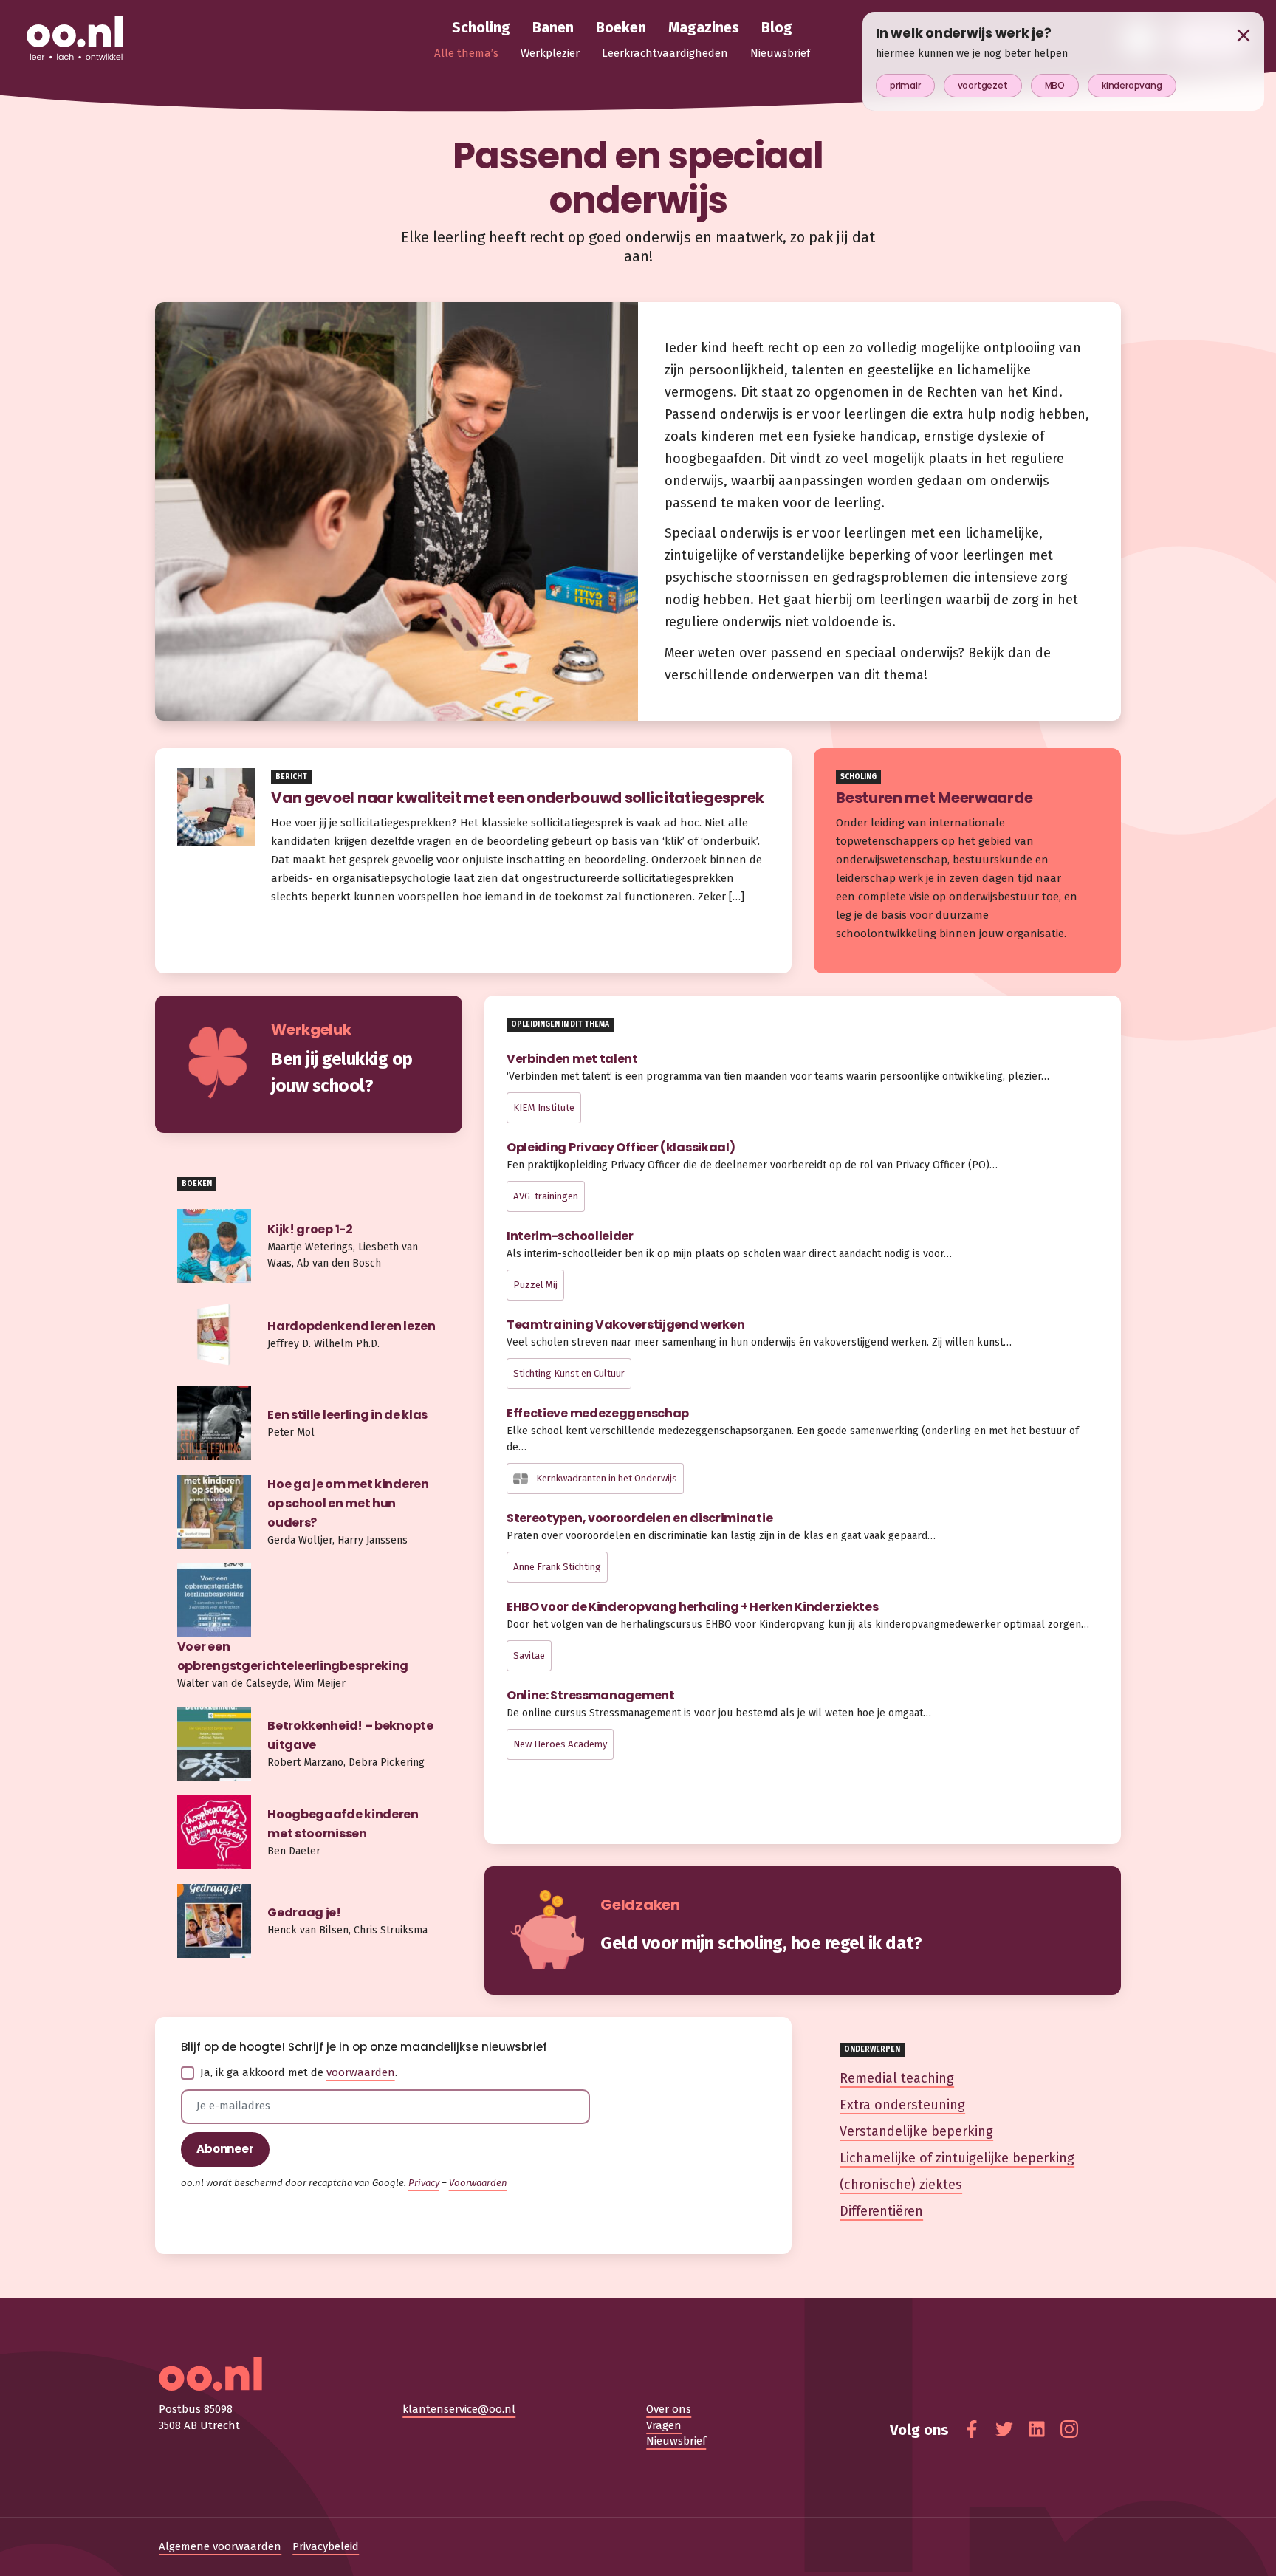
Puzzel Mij (535, 1285)
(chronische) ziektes (901, 2185)
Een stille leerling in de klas (347, 1415)
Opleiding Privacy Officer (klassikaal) (621, 1147)
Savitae (529, 1655)
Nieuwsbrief (676, 2441)
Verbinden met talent (572, 1059)
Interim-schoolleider (570, 1236)
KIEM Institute (544, 1107)
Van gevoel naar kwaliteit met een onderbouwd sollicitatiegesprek (519, 798)
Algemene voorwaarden (220, 2546)
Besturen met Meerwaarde (934, 798)
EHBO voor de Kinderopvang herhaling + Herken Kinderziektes (693, 1607)
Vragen (664, 2425)
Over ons (669, 2409)
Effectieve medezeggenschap (598, 1413)
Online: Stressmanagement (591, 1695)
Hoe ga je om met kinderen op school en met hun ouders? (348, 1503)
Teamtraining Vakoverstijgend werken (626, 1325)
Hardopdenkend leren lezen (351, 1326)
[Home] (75, 39)
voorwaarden (361, 2072)
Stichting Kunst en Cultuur (569, 1373)
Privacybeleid (326, 2546)
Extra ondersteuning (902, 2105)
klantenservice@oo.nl (459, 2409)
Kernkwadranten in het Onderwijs (606, 1478)
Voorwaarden (478, 2183)
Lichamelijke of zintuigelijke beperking (957, 2158)
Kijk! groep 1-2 (310, 1229)
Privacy (424, 2183)
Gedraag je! (304, 1912)
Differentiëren (881, 2211)
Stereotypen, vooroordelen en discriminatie (639, 1518)
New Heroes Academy (560, 1744)
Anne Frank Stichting (557, 1567)
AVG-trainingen (546, 1196)
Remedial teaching (897, 2078)
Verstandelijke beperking (916, 2131)
